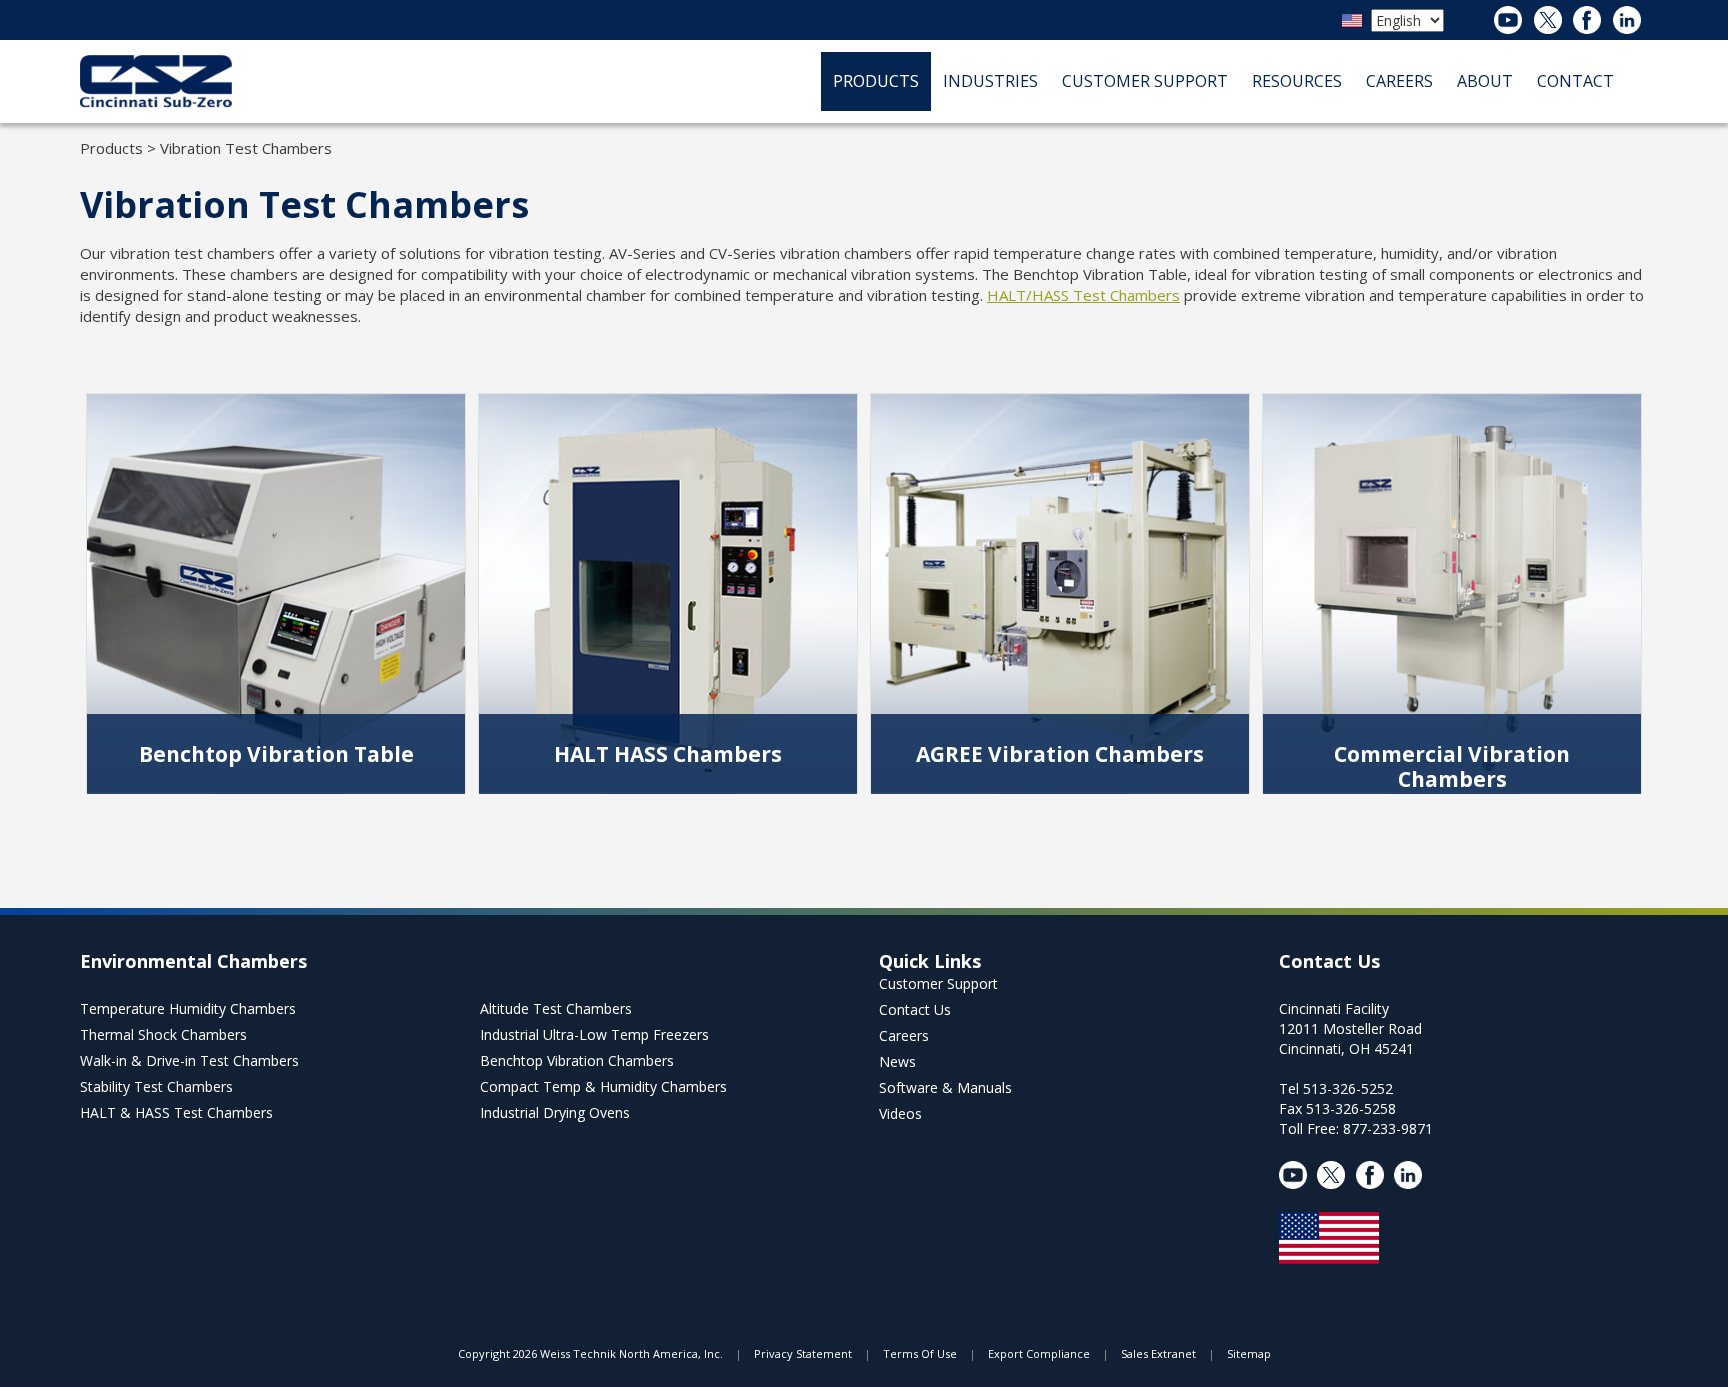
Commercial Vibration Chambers (1452, 767)
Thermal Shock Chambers (163, 1034)
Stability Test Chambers (156, 1086)
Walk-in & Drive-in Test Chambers (189, 1060)
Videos (900, 1113)
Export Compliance (1039, 1353)
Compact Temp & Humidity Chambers (603, 1086)
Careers (904, 1035)
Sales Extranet (1158, 1353)
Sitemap (1249, 1353)
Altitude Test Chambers (556, 1008)
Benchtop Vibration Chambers (577, 1060)
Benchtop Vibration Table (276, 754)
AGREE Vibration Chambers (1060, 754)
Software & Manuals (945, 1087)
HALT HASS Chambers (668, 754)
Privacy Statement (803, 1353)
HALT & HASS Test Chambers (176, 1112)
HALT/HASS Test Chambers (1083, 295)
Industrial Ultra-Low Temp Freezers (594, 1034)
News (897, 1061)
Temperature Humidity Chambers (188, 1008)
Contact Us (915, 1009)
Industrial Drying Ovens (555, 1112)
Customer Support (938, 983)
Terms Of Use (920, 1353)
